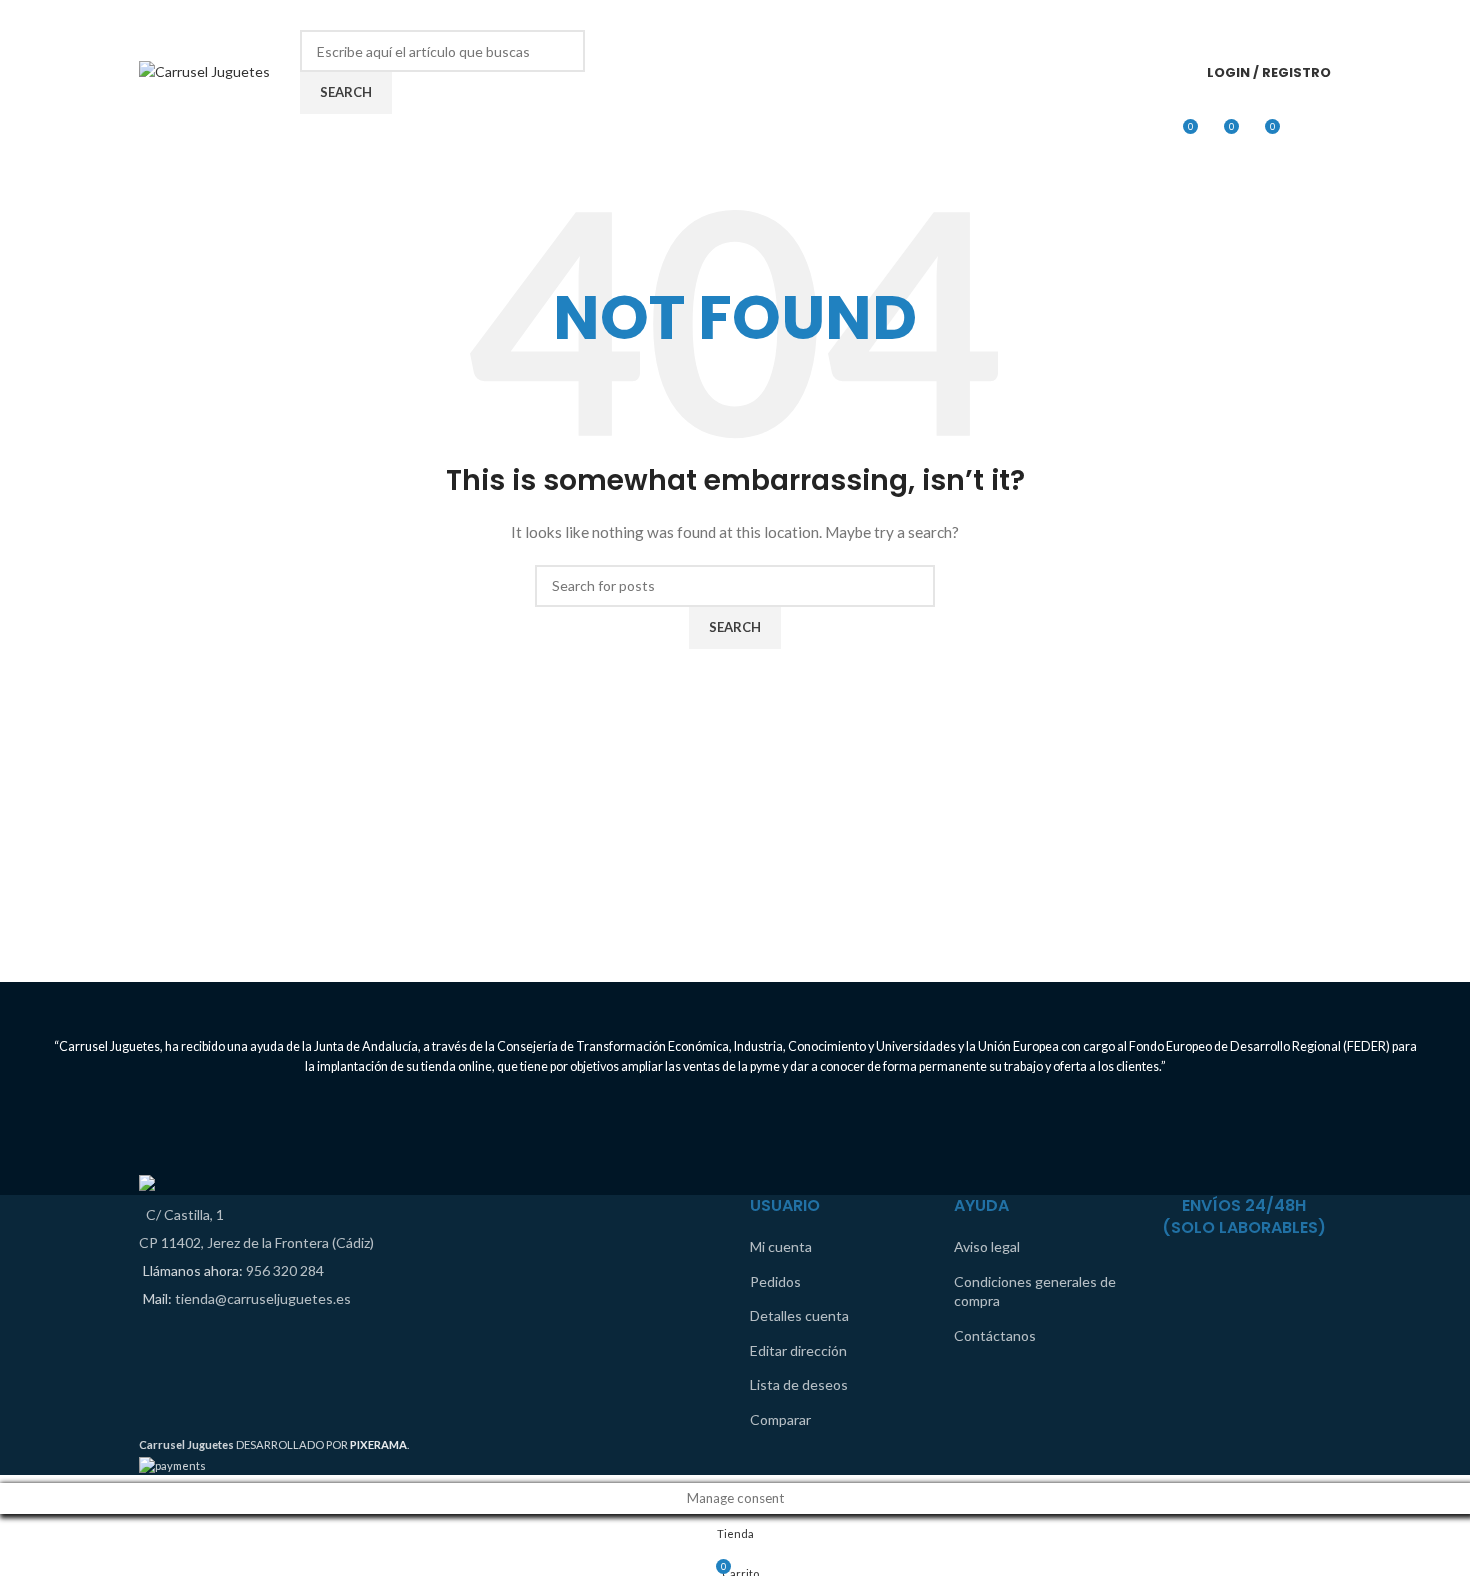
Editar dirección (798, 1350)
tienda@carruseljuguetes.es (263, 1298)
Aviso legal (987, 1246)
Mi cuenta (781, 1246)
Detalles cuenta (799, 1315)
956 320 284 (285, 1270)
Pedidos (775, 1281)
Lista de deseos (799, 1384)
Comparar (780, 1419)
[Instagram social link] (1318, 15)
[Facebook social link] (1292, 15)
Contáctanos (995, 1335)
